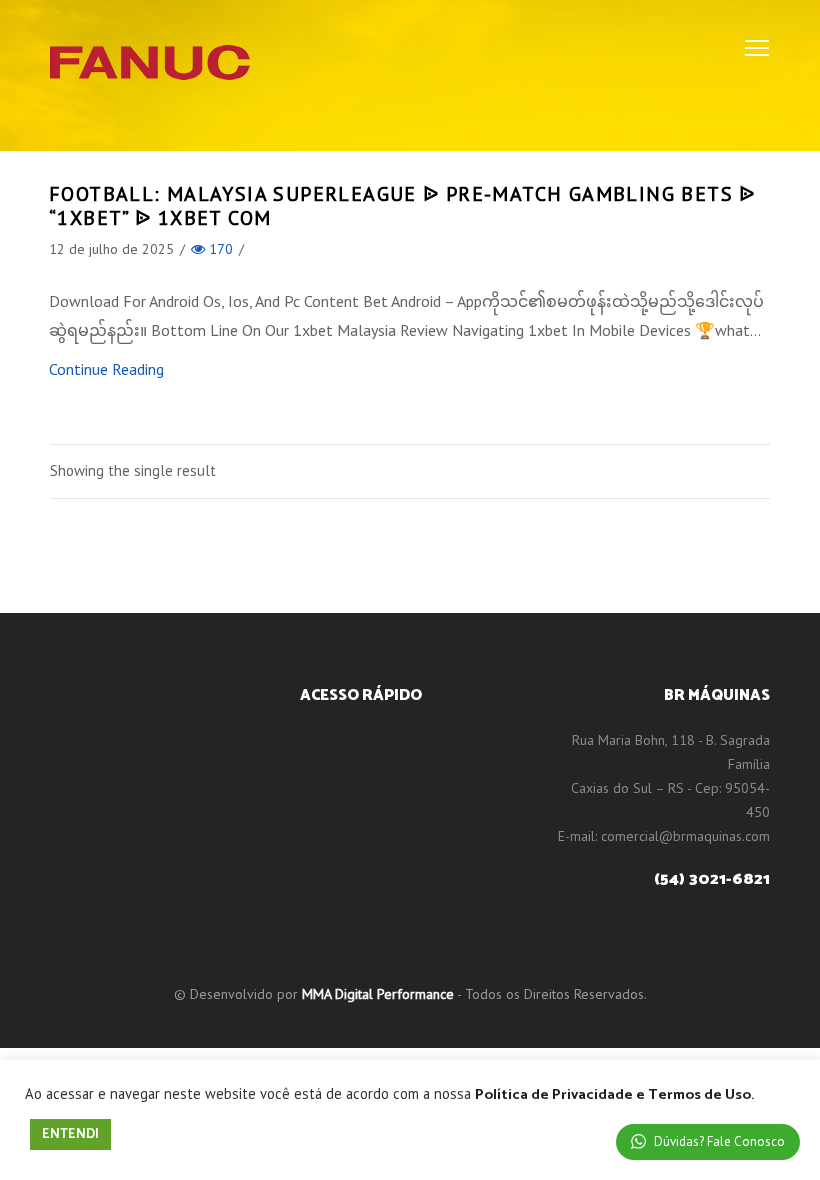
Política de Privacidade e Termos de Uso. (614, 1095)
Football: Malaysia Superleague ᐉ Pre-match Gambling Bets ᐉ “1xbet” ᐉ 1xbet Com (402, 205)
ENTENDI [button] (70, 1134)
